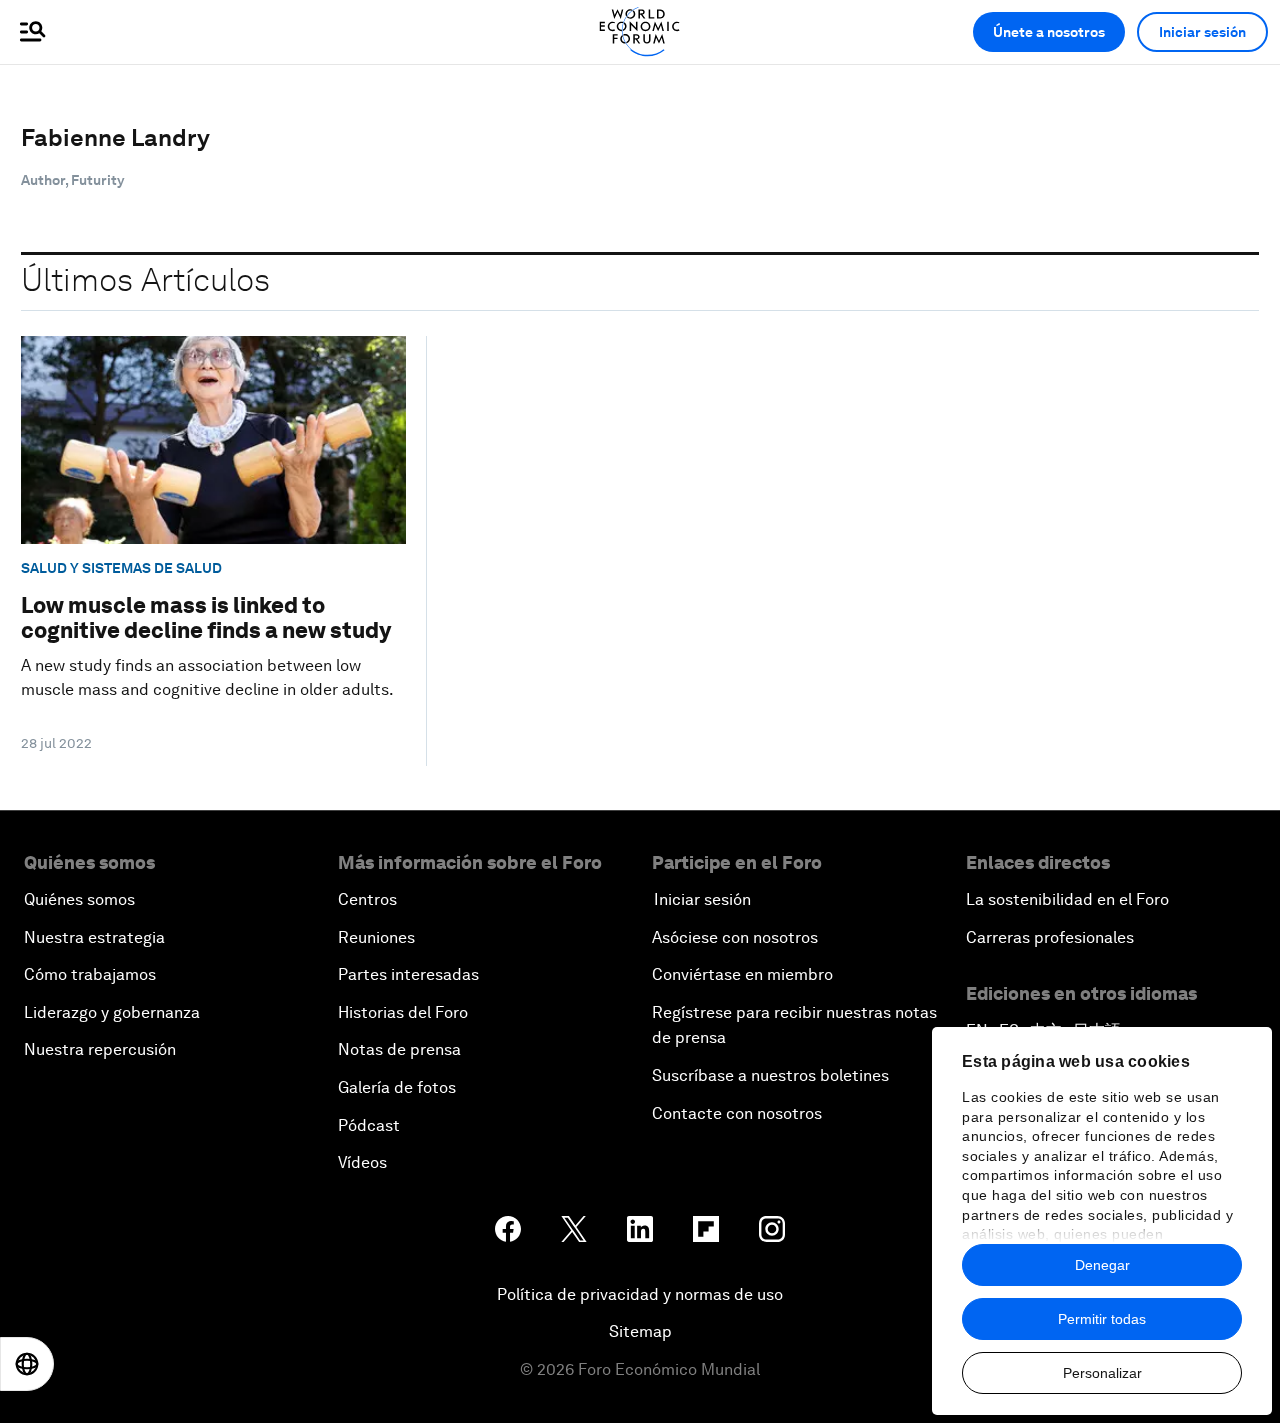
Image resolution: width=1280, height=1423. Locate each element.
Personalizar (1102, 1373)
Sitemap (640, 1331)
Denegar (1102, 1265)
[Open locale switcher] (27, 1364)
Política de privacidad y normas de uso (640, 1294)
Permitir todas (1102, 1319)
